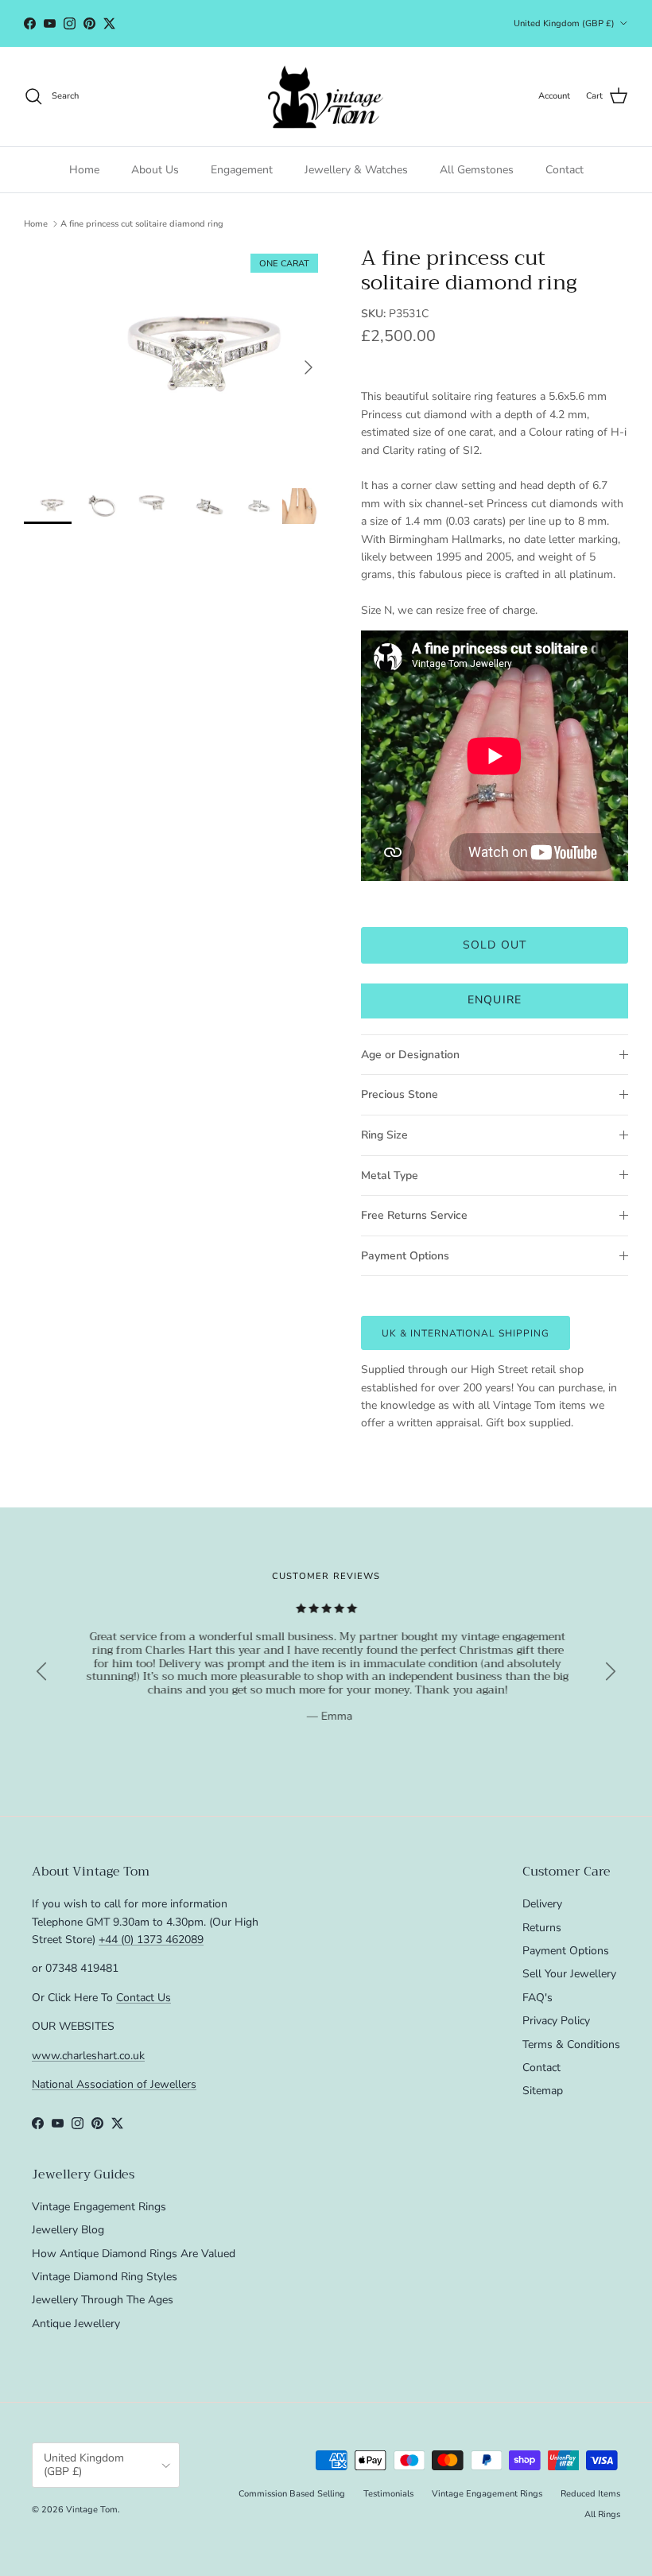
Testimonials (388, 2494)
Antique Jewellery (76, 2324)
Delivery (542, 1904)
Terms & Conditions (571, 2045)
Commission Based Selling (292, 2494)
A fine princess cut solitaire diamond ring (142, 224)
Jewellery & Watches (356, 170)
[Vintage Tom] (326, 97)
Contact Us (144, 1998)
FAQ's (538, 1998)
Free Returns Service (414, 1215)
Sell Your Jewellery (569, 1974)
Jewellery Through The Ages (103, 2300)
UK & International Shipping (466, 1333)
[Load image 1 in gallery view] (175, 359)
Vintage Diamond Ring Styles (105, 2277)
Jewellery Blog (68, 2230)
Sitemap (543, 2091)
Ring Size (384, 1135)
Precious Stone (400, 1094)
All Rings (602, 2514)
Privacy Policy (556, 2021)
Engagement (242, 170)
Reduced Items (590, 2494)
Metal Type (390, 1175)
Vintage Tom (92, 2510)
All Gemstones (477, 170)
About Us (155, 170)
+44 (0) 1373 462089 (151, 1940)
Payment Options (405, 1256)
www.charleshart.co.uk (88, 2056)
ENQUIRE (495, 1000)
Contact (565, 170)
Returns (542, 1928)
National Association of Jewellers (114, 2084)
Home (84, 170)
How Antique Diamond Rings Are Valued (134, 2254)
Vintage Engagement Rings (99, 2207)
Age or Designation (410, 1055)
